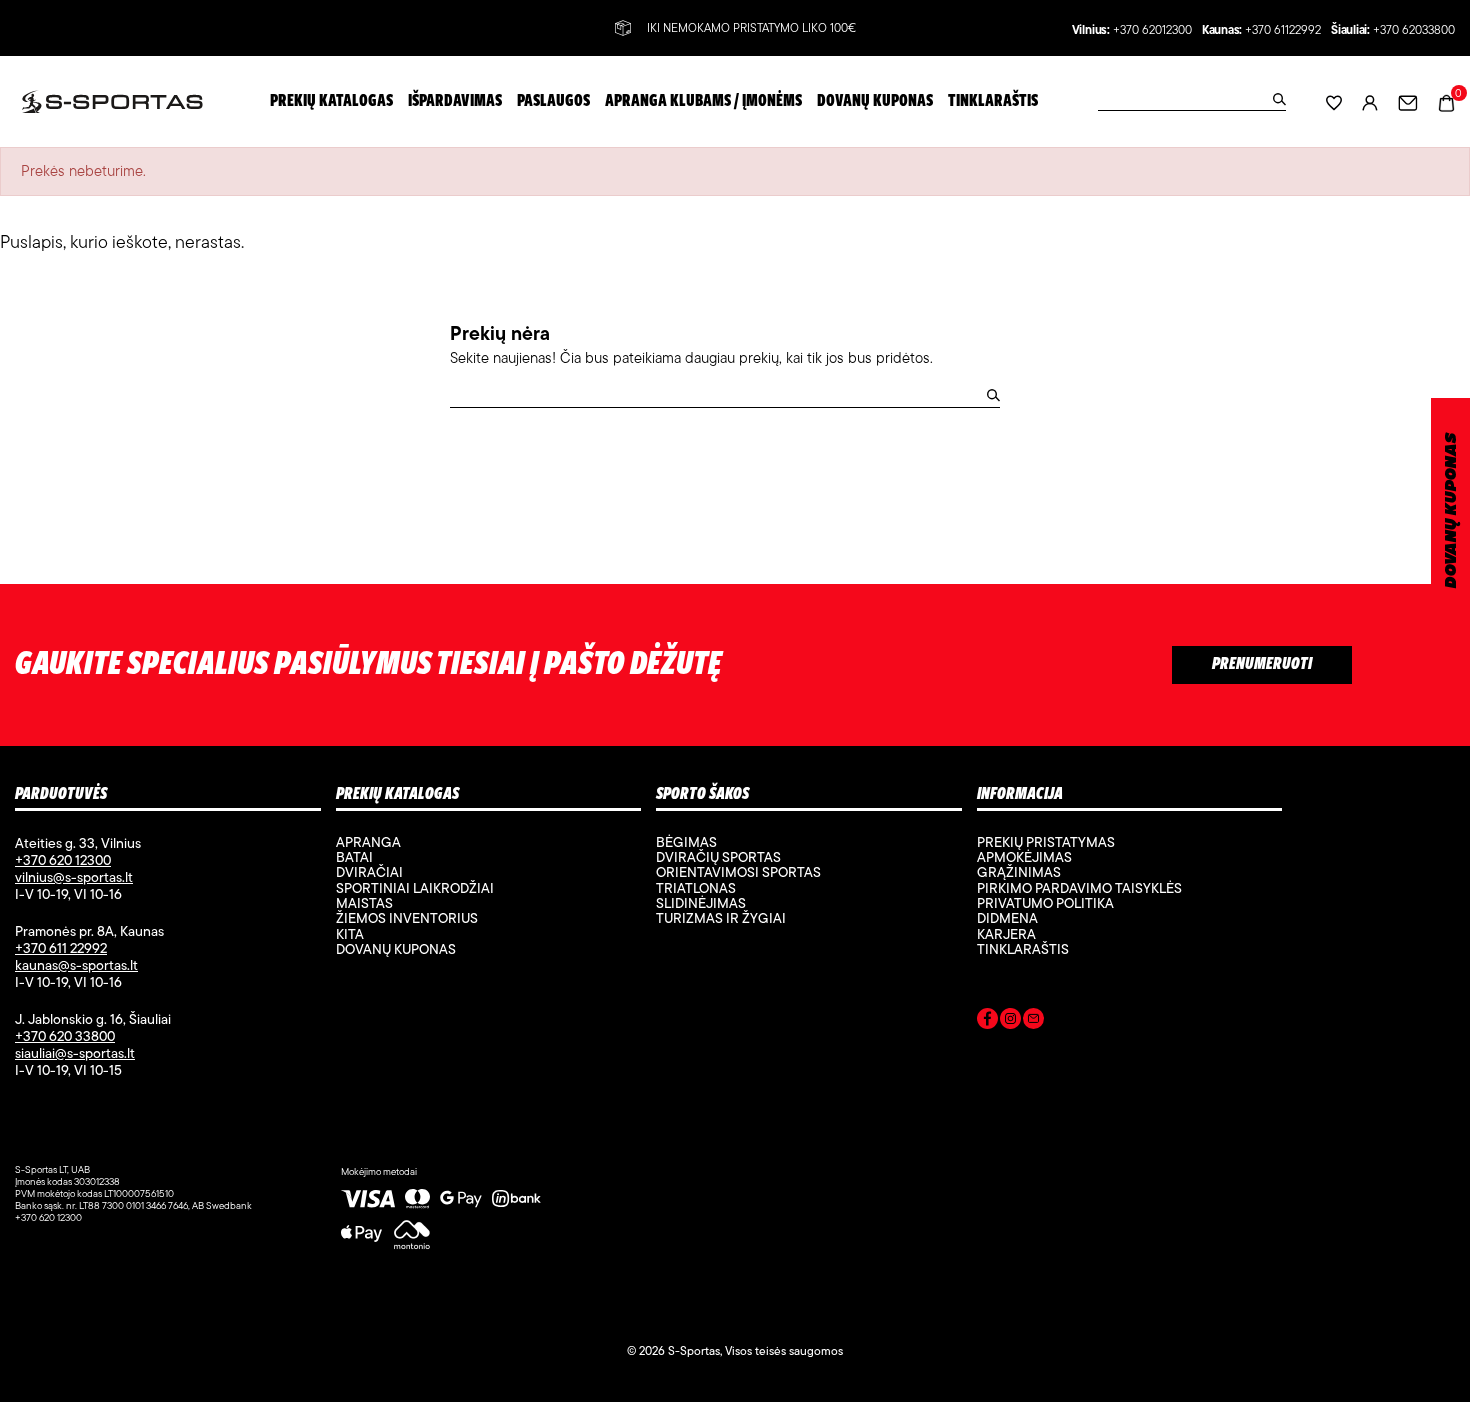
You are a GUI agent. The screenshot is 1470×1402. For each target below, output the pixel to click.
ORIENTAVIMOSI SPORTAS (738, 872)
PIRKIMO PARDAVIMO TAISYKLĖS (1079, 888)
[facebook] (987, 1022)
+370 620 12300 (63, 860)
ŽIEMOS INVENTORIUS (407, 918)
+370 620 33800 (65, 1036)
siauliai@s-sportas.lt (75, 1053)
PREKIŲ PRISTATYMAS (1046, 842)
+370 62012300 (1152, 30)
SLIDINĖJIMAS (701, 903)
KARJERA (1006, 934)
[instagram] (1010, 1022)
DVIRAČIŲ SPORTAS (718, 857)
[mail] (1033, 1022)
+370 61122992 (1283, 30)
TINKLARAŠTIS (1023, 949)
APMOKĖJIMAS (1024, 857)
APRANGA (368, 842)
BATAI (354, 857)
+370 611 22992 (61, 948)
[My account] (1370, 101)
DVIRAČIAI (369, 872)
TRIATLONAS (696, 888)
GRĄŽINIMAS (1019, 872)
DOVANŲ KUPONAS (1451, 510)
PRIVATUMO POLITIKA (1045, 903)
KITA (350, 934)
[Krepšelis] (1446, 100)
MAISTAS (364, 903)
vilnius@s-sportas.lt (74, 877)
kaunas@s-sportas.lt (76, 965)
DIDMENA (1007, 918)
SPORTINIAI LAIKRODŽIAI (415, 888)
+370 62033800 (1414, 30)
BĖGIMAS (686, 842)
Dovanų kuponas (396, 949)
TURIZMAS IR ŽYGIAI (721, 918)
